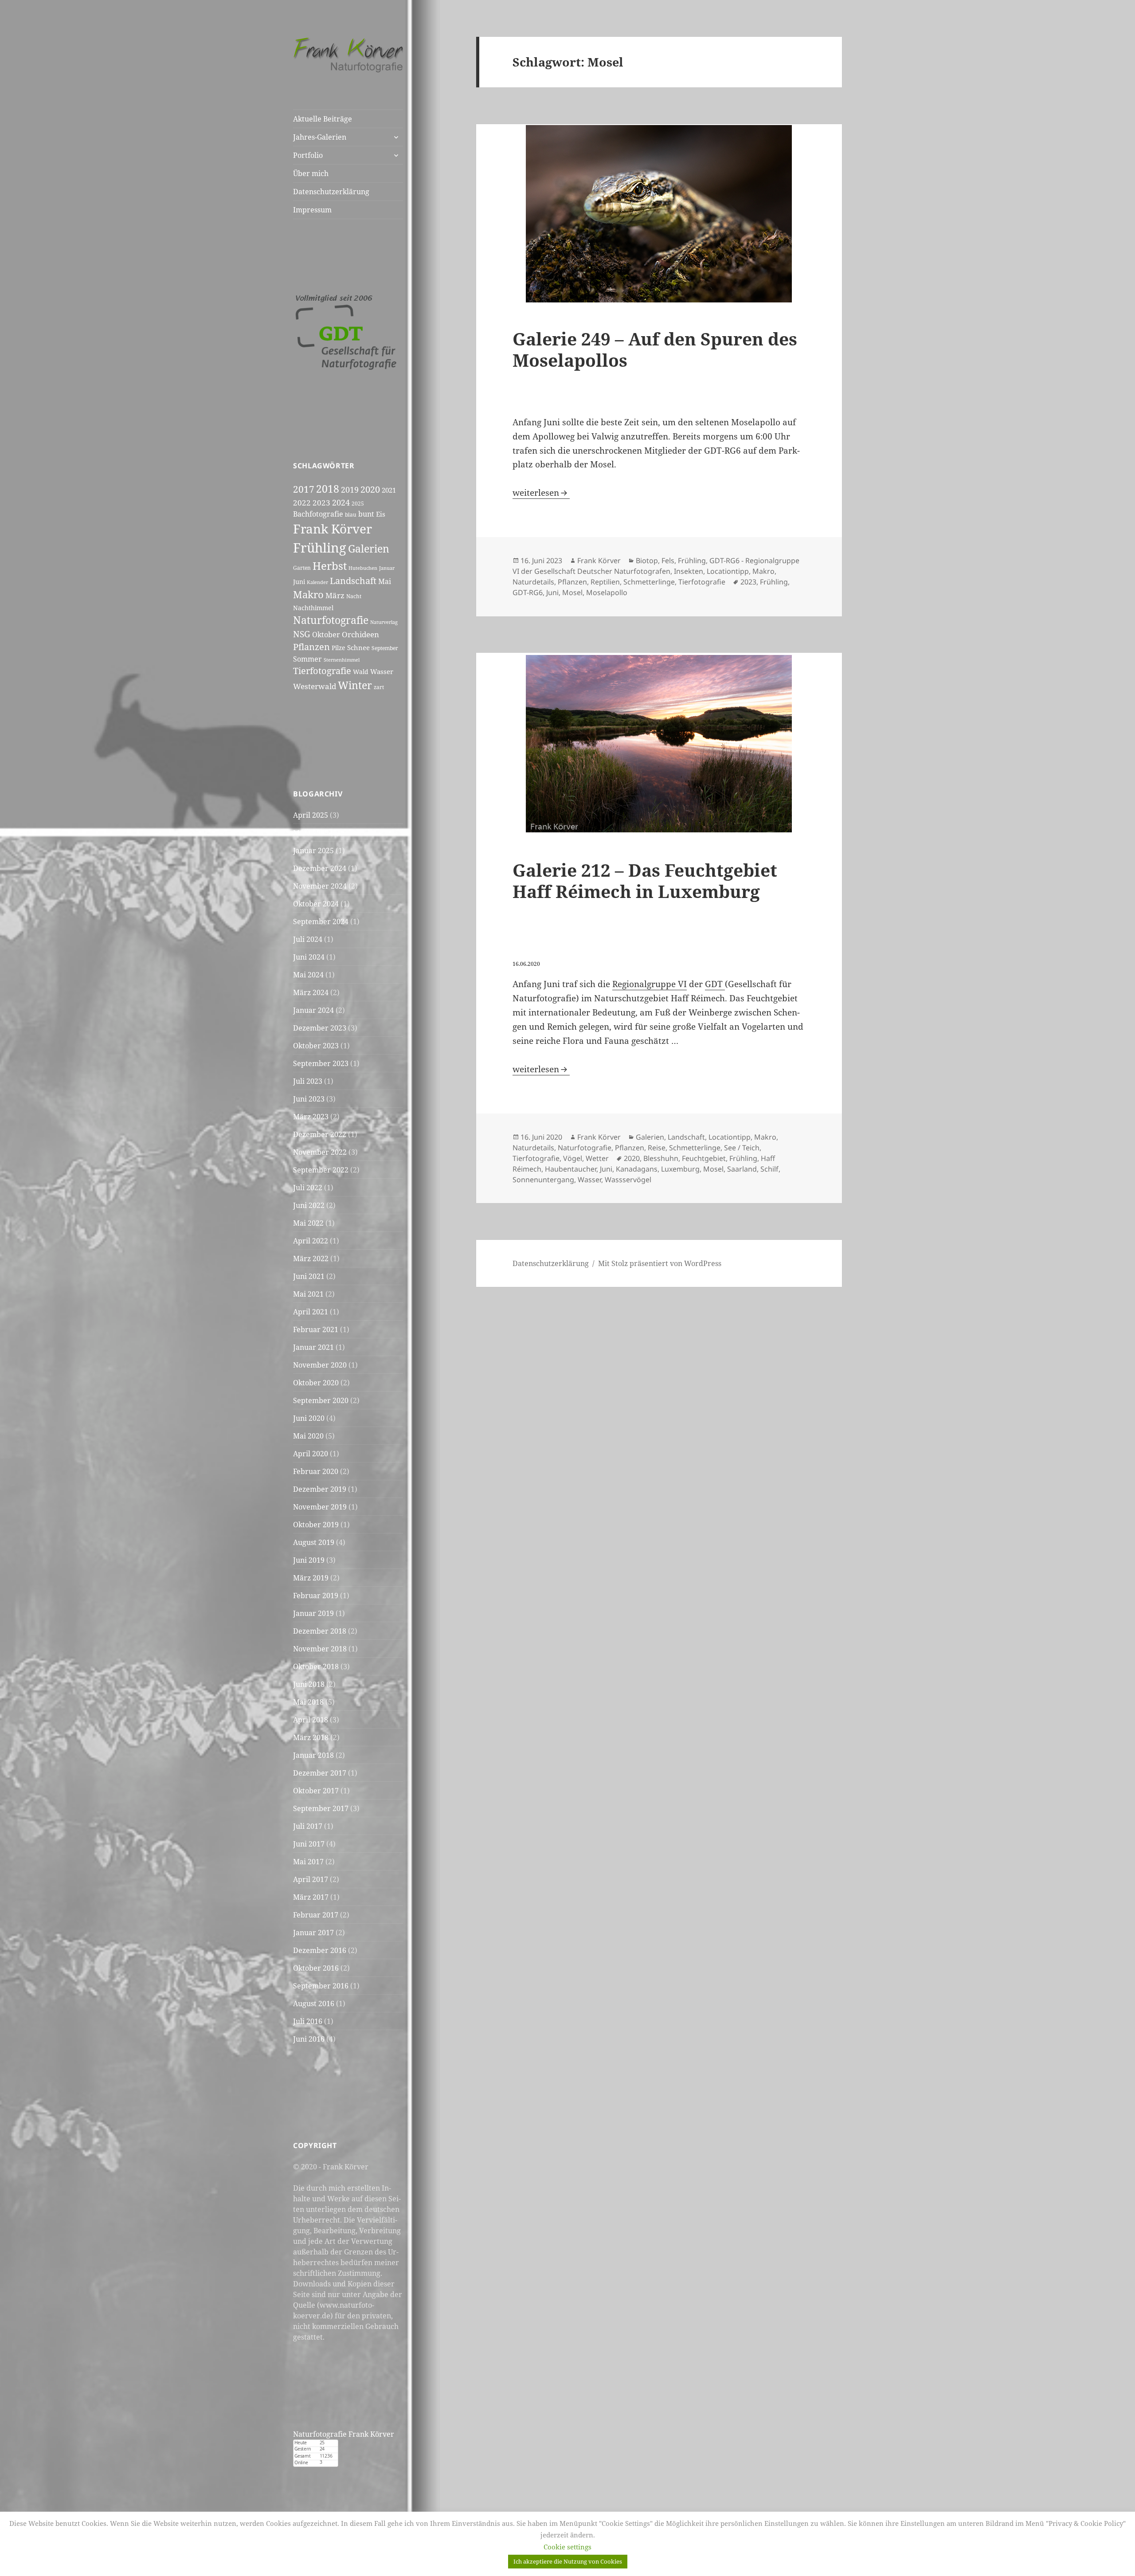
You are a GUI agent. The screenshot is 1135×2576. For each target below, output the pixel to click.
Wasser (382, 671)
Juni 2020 (309, 1418)
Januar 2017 (313, 1933)
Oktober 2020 (316, 1383)
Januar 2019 (313, 1613)
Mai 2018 (308, 1702)
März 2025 (311, 833)
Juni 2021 (309, 1276)
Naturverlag (384, 622)
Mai (385, 581)
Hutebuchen (363, 568)
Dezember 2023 (320, 1028)
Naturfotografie (331, 620)
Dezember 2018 (320, 1631)
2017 (304, 489)
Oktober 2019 (316, 1525)
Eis (381, 514)
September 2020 (321, 1400)
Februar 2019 (316, 1596)
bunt (366, 514)
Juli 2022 (308, 1188)
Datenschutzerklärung (331, 192)
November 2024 (320, 886)
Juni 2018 (309, 1684)
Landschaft (353, 580)
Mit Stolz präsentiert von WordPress (660, 1263)
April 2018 (311, 1720)
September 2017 (321, 1808)
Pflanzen (311, 647)
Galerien (369, 549)
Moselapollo (607, 592)
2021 (389, 490)
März (335, 595)
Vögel (573, 1158)
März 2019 (311, 1578)
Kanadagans (637, 1169)
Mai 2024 (308, 975)
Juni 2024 (309, 957)
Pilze (339, 648)
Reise (657, 1148)
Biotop (647, 561)
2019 (350, 490)
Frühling (320, 548)
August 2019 (314, 1542)
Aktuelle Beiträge (323, 119)
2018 (328, 489)
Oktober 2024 (316, 904)
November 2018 (320, 1649)
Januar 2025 (313, 851)
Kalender (317, 582)
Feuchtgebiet (704, 1158)
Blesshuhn (661, 1158)
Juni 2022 (309, 1205)
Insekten (689, 571)
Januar (387, 568)
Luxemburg (680, 1169)
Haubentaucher (571, 1169)
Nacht (354, 596)
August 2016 (314, 2004)
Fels (668, 561)
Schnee (358, 647)
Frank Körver (333, 529)
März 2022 (311, 1259)
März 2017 (311, 1897)
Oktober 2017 (316, 1791)
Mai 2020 (308, 1436)
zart (379, 687)
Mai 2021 (308, 1294)
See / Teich (742, 1148)
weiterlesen (541, 493)
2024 (341, 502)
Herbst (330, 566)
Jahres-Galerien (320, 137)
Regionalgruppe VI (650, 984)
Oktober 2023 (316, 1046)
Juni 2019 (309, 1560)
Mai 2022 (308, 1223)
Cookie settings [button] (567, 2547)
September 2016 (321, 1986)
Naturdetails (533, 582)
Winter (355, 685)
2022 (302, 503)
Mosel (572, 592)
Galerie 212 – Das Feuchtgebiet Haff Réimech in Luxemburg (645, 880)
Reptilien (605, 582)
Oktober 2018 (316, 1666)
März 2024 (311, 992)
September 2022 (321, 1170)
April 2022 (311, 1241)
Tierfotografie (322, 671)
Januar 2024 (313, 1010)
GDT (715, 984)
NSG (302, 634)
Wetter (597, 1158)
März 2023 (311, 1117)
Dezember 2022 (320, 1134)
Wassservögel (628, 1180)
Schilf (769, 1169)
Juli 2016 (308, 2021)
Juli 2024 (308, 939)
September (385, 648)
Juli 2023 (308, 1081)
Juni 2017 (309, 1844)
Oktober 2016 (316, 1968)
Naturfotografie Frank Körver (344, 2434)
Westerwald (315, 686)
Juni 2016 (309, 2039)
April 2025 (311, 815)
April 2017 (311, 1879)
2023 (321, 502)
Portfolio (308, 155)
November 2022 (320, 1152)
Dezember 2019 (320, 1489)
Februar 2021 (316, 1329)
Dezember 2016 (320, 1950)
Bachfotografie (318, 514)
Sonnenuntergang (543, 1180)
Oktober (326, 635)
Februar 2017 (316, 1915)
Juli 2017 (308, 1826)
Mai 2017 (308, 1862)
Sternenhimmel (342, 660)
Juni (299, 582)
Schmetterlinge (649, 582)
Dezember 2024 (320, 868)
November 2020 (320, 1365)
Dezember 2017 (320, 1773)
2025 (358, 504)
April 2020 (311, 1454)
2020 (370, 489)
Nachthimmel (313, 608)
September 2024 (321, 921)
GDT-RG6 (528, 592)
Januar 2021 (313, 1347)
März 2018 (311, 1737)
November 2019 (320, 1507)
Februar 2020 (316, 1471)
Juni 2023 (309, 1099)
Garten (302, 568)
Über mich (311, 173)
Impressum (312, 210)
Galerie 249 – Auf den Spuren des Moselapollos (655, 349)
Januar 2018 (313, 1755)
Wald (361, 672)
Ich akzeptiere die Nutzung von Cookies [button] (568, 2561)
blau (351, 515)
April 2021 (311, 1312)
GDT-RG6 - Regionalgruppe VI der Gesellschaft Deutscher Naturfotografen (656, 566)
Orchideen (360, 634)
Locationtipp (728, 571)
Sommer (307, 659)
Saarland (742, 1169)
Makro (308, 594)
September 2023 (321, 1063)
